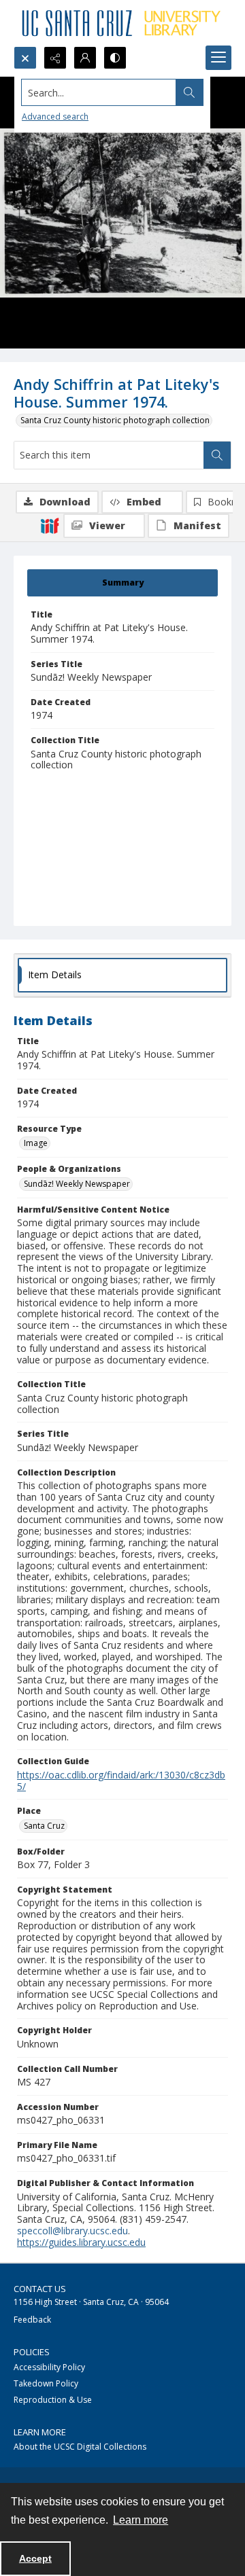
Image (36, 1143)
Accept (35, 2558)
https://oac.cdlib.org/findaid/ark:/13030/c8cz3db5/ (121, 1781)
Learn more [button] (141, 2520)
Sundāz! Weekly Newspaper (77, 1184)
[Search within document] (217, 455)
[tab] (122, 583)
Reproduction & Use (53, 2400)
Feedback (32, 2320)
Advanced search (55, 117)
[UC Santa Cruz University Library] (122, 23)
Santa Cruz (44, 1826)
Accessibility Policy (49, 2367)
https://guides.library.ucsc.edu (81, 2242)
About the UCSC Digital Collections (80, 2447)
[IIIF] (50, 525)
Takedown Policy (46, 2383)
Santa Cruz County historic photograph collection (115, 420)
